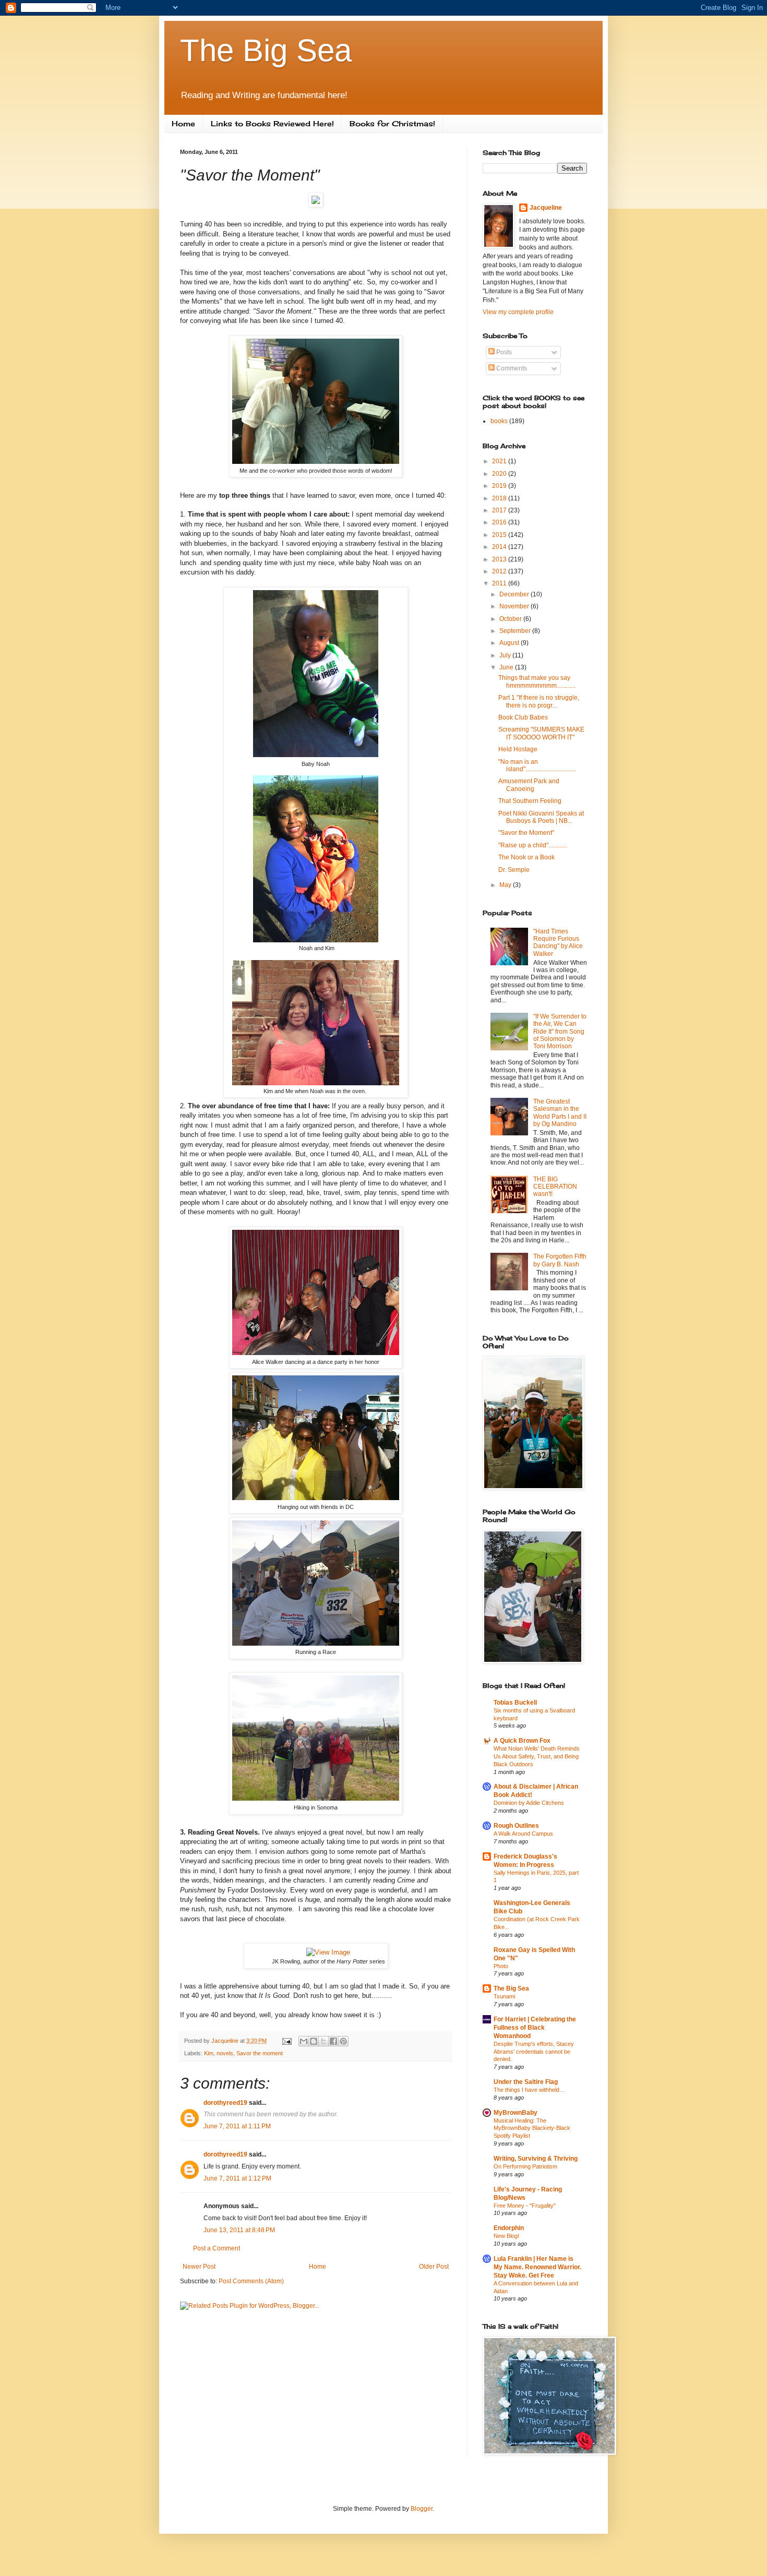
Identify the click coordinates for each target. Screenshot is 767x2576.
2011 (500, 583)
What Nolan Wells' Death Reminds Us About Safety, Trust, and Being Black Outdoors (537, 1756)
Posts (503, 352)
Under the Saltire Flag (526, 2082)
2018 (500, 498)
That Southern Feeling (530, 801)
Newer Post (199, 2267)
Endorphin (509, 2228)
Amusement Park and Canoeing (529, 785)
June (507, 667)
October (511, 619)
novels (225, 2053)
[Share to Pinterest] (343, 2041)
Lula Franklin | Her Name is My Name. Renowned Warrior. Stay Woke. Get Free (537, 2267)
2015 (500, 535)
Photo (501, 1966)
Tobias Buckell (515, 1703)
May (506, 885)
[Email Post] (286, 2041)
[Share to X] (323, 2041)
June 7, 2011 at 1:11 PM (237, 2126)
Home (183, 123)
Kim (209, 2053)
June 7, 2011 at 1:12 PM (237, 2178)
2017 (500, 510)
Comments (511, 368)
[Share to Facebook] (333, 2041)
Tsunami (504, 1996)
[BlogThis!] (314, 2041)
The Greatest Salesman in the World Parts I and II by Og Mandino (560, 1113)
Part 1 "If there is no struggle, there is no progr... (539, 701)
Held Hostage (518, 749)
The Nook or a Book (526, 857)
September (516, 631)
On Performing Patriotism (525, 2166)
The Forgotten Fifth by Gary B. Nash (560, 1260)
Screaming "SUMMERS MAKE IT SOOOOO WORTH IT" (541, 733)
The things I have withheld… (529, 2090)
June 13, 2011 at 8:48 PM (239, 2230)
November (515, 606)
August (510, 643)
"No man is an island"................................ (537, 765)
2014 (500, 547)
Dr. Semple (514, 870)
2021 (500, 461)
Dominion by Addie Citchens (529, 1803)
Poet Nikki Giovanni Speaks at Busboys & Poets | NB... (541, 817)
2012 (500, 571)
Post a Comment (217, 2248)
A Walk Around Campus (523, 1834)
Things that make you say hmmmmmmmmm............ (537, 681)
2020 (500, 474)
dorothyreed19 (225, 2103)
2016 (500, 522)
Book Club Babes (523, 717)
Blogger (422, 2509)
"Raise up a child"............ (533, 845)
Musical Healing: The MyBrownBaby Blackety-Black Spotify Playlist (532, 2128)
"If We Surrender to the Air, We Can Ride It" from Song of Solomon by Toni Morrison (560, 1032)
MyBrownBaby (516, 2113)
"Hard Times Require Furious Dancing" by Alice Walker (558, 943)
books (499, 421)
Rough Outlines (516, 1826)
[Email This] (304, 2041)
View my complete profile (518, 312)
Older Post (434, 2267)
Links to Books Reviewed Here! (272, 123)
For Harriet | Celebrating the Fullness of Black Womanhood (535, 2028)
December (515, 594)
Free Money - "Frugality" (525, 2206)
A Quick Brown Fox (522, 1741)
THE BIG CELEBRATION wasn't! (555, 1187)
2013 (500, 559)
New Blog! (506, 2236)
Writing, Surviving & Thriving (536, 2159)
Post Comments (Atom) (251, 2281)
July (506, 655)
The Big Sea (266, 50)
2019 (500, 486)
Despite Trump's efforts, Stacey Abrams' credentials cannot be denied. (534, 2052)
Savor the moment (260, 2053)
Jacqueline (546, 208)
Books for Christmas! (392, 123)
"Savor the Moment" (526, 833)
